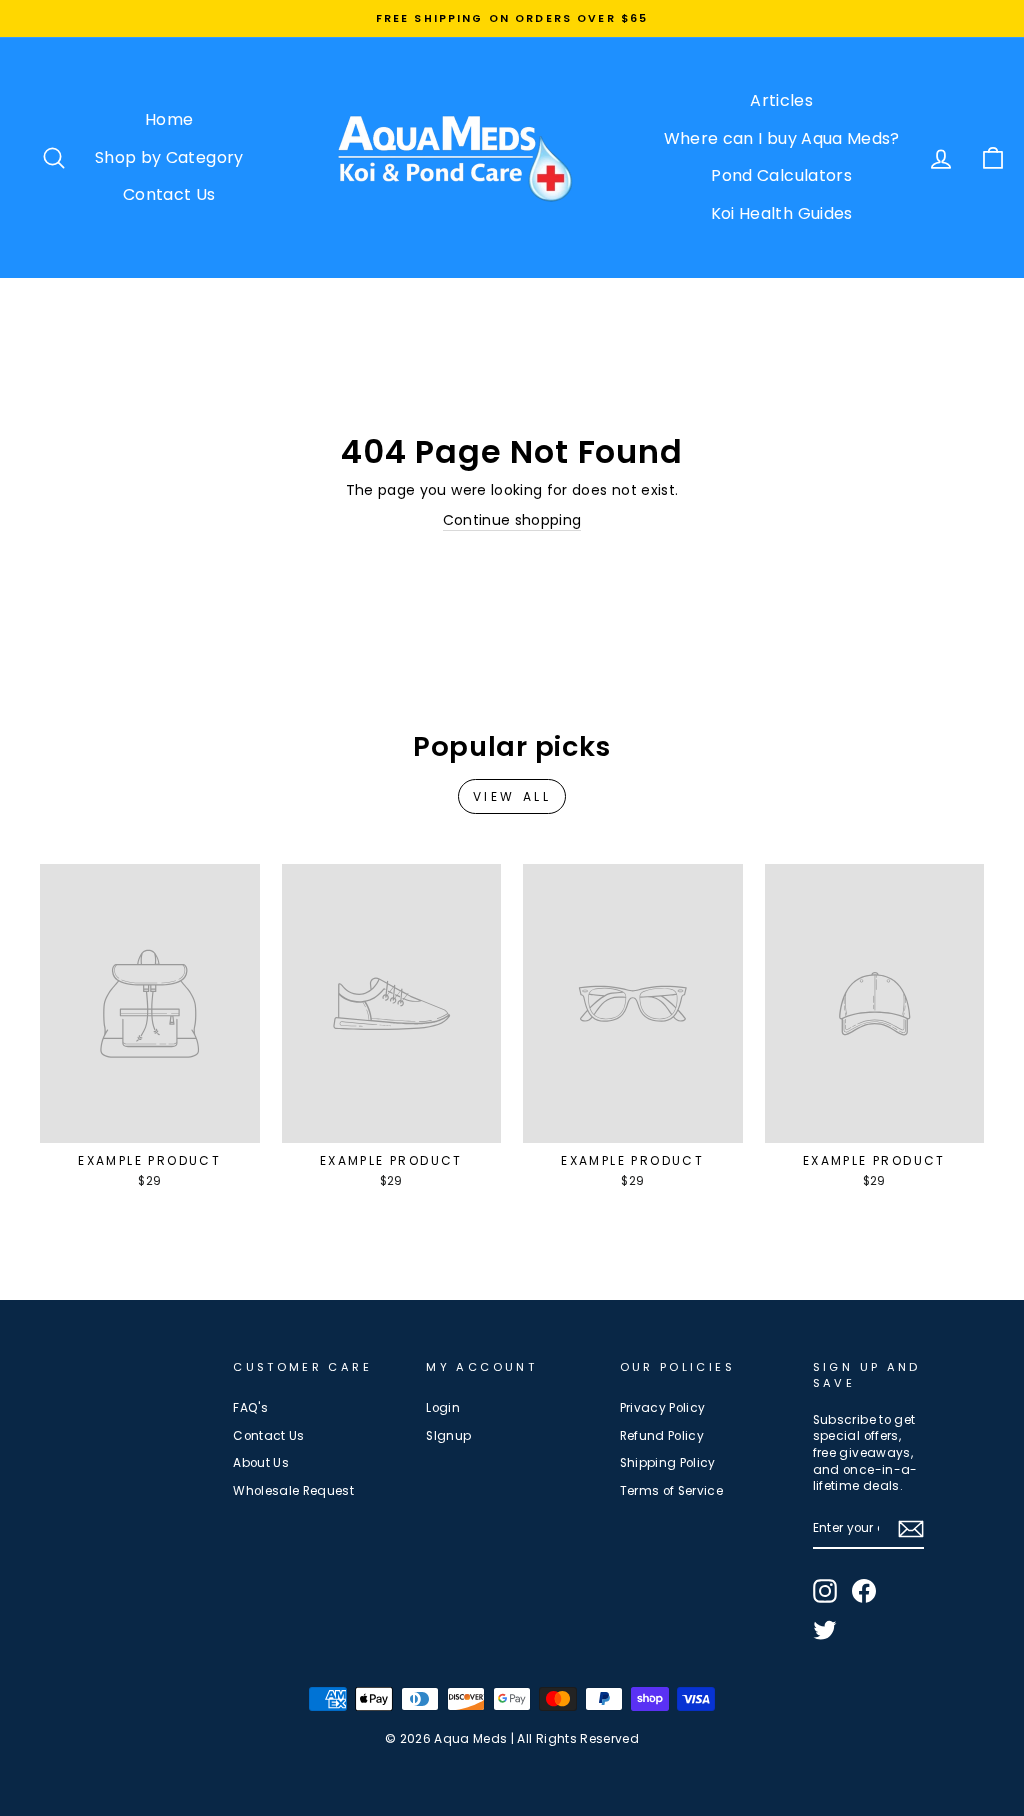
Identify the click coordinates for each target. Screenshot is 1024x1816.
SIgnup (448, 1436)
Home (169, 119)
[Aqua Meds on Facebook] (864, 1591)
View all (512, 796)
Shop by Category (169, 157)
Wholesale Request (293, 1491)
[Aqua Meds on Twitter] (825, 1630)
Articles (781, 100)
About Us (261, 1463)
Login (443, 1408)
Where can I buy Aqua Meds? (782, 138)
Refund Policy (662, 1436)
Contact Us (169, 194)
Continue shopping (512, 520)
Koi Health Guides (782, 213)
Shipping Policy (668, 1463)
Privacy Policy (663, 1408)
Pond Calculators (781, 175)
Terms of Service (672, 1491)
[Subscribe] (911, 1529)
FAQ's (250, 1408)
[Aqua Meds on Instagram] (825, 1591)
